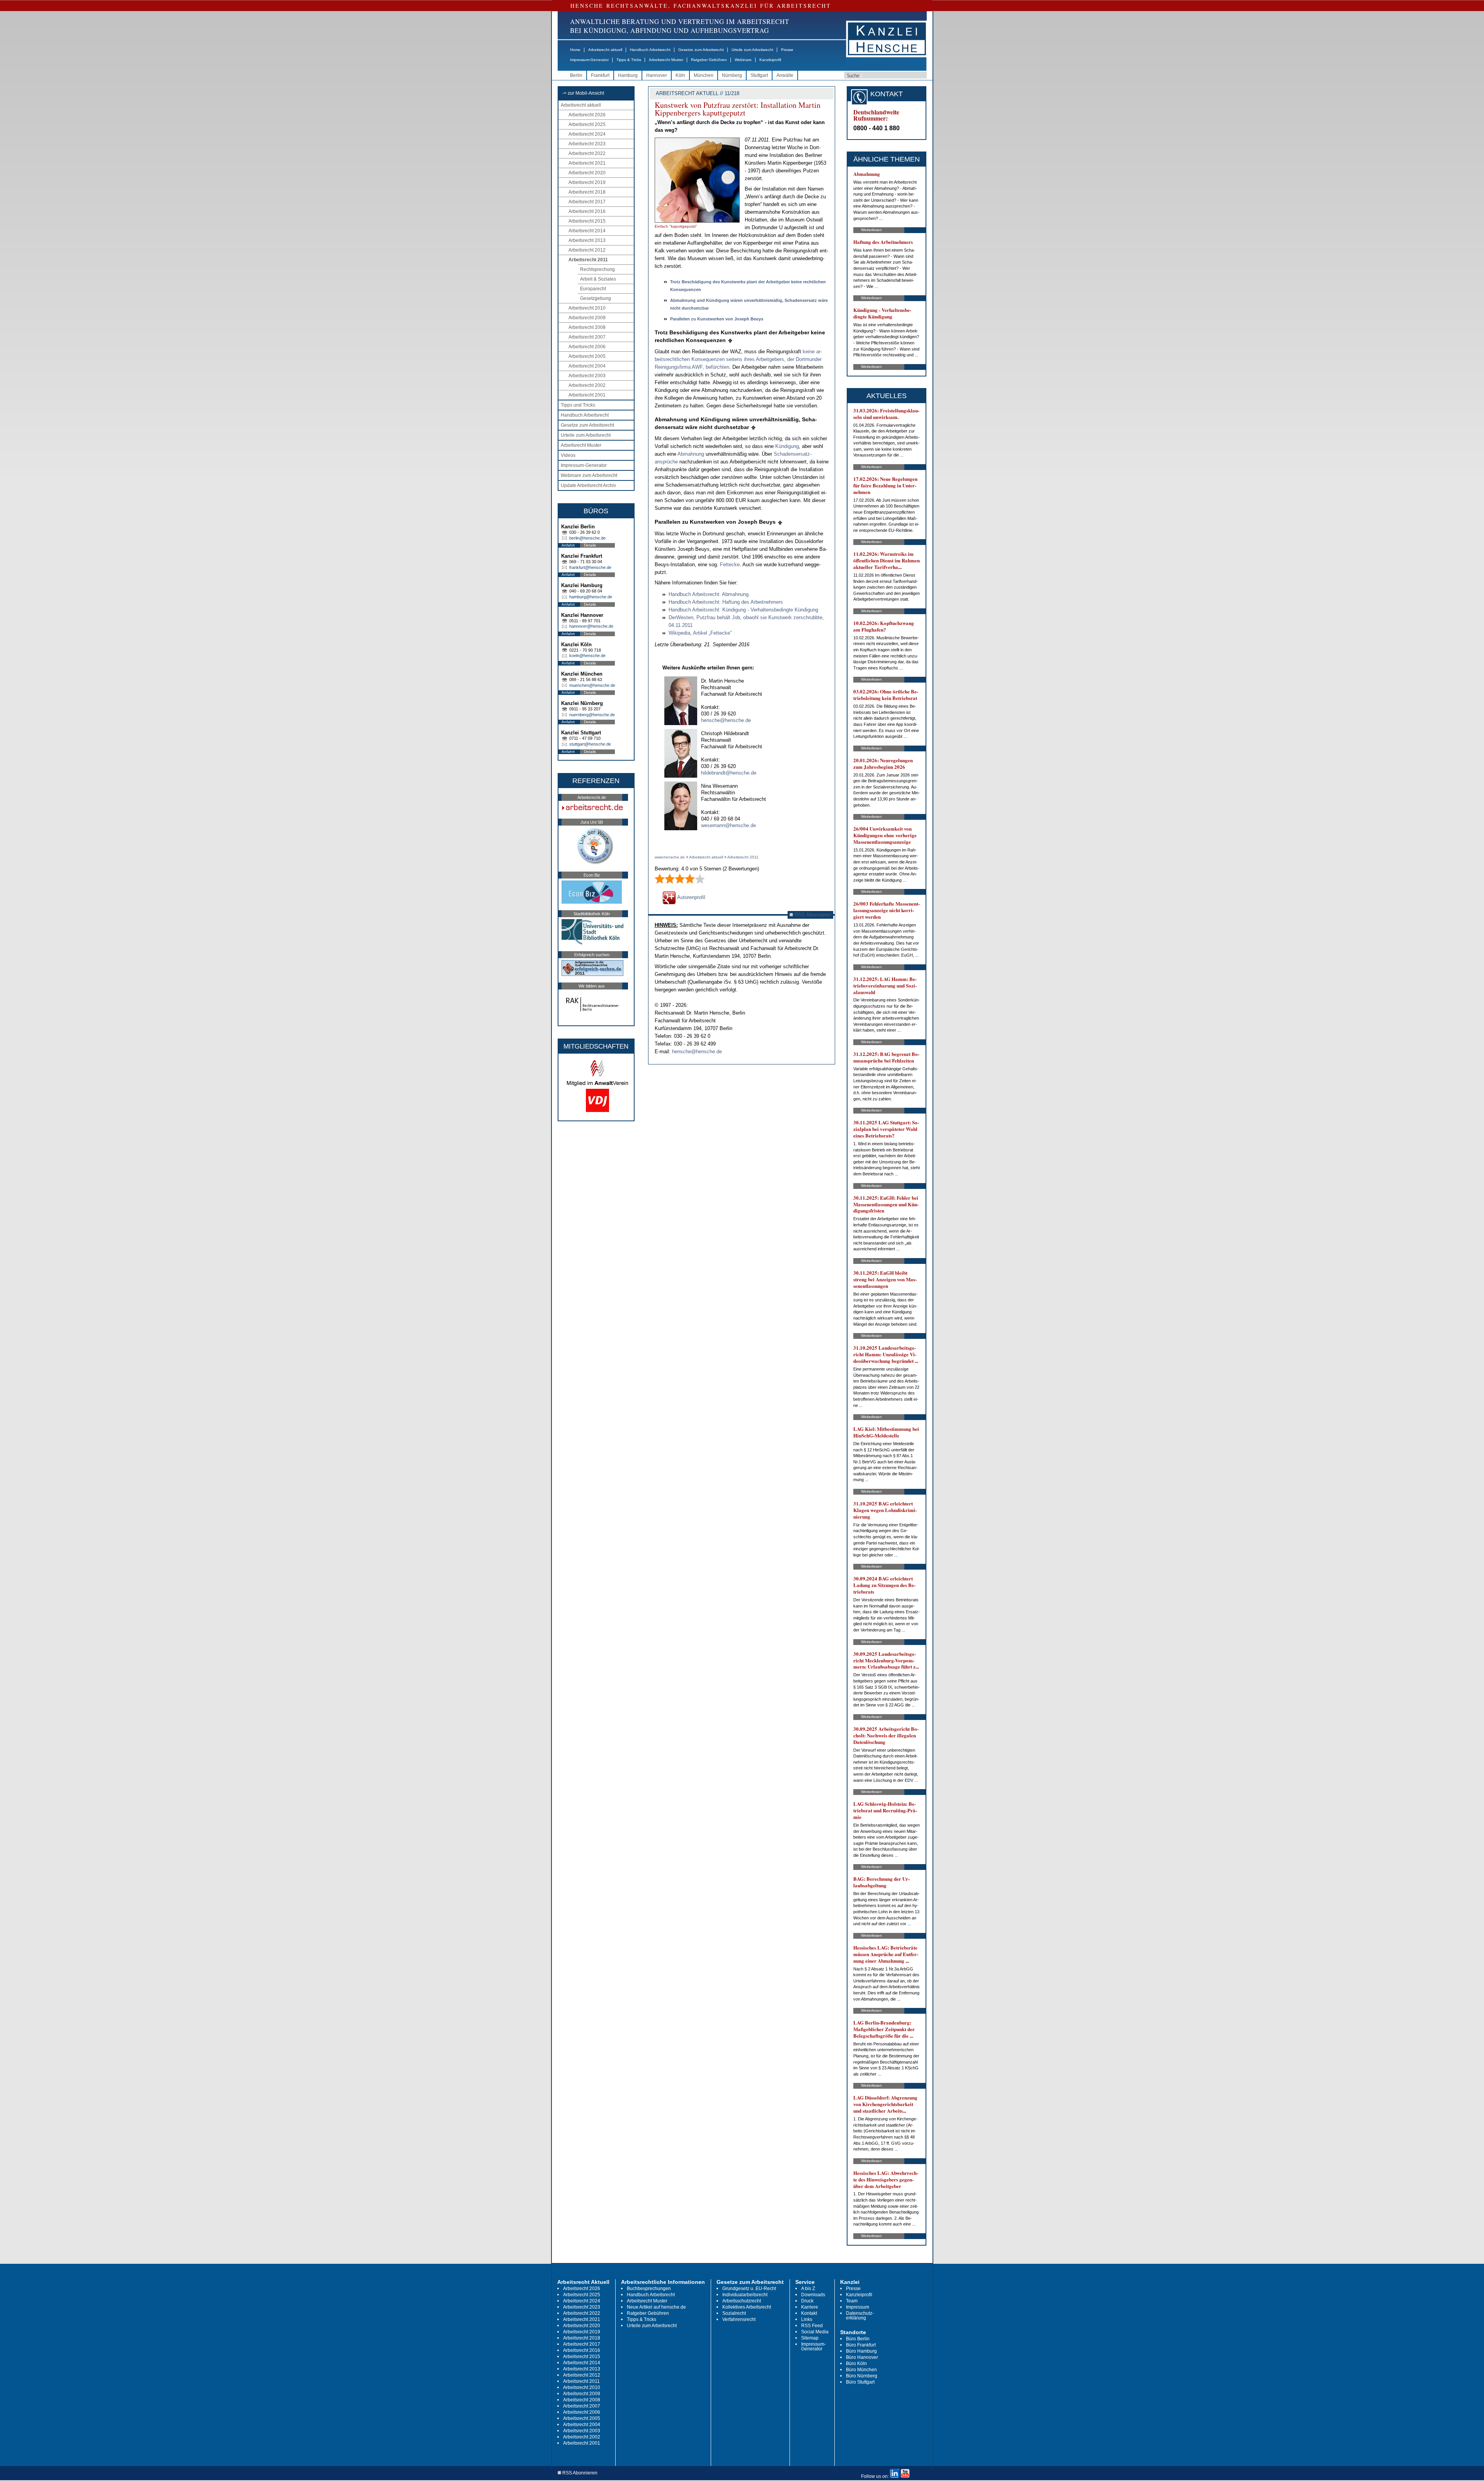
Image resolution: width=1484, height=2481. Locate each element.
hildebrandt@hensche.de (729, 773)
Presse (787, 50)
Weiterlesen (871, 230)
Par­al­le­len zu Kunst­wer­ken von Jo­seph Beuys (717, 319)
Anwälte (785, 75)
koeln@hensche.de (587, 656)
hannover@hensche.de (591, 626)
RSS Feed (812, 2326)
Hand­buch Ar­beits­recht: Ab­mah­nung (709, 594)
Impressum (858, 2307)
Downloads (813, 2295)
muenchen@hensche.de (592, 685)
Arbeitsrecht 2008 (587, 327)
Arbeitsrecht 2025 (587, 124)
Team (852, 2301)
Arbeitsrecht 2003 (587, 376)
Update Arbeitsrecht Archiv (588, 485)
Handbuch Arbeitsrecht (650, 50)
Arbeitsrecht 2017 (587, 202)
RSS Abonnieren (812, 915)
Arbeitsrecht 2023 (587, 144)
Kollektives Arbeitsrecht (747, 2307)
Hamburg (628, 75)
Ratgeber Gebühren (709, 60)
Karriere (810, 2307)
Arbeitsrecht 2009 (587, 318)
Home (575, 50)
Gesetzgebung (596, 298)
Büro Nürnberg (862, 2376)
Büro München (861, 2370)
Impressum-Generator (589, 60)
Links (807, 2319)
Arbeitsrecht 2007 (587, 337)
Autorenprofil (691, 897)
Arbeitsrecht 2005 (587, 356)
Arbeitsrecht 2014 (587, 231)
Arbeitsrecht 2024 (587, 134)
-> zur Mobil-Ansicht (583, 93)
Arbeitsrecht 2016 (587, 211)
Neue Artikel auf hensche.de (656, 2307)
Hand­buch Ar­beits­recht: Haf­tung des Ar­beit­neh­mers (726, 602)
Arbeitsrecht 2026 (587, 115)
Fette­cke (730, 564)
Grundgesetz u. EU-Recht (749, 2289)
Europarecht (593, 289)
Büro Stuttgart (860, 2382)
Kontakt (809, 2313)
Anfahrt (568, 545)
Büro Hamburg (861, 2351)
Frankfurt (600, 75)
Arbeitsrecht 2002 (587, 385)
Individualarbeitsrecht (745, 2295)
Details (590, 545)
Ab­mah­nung (691, 454)
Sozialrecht (734, 2313)
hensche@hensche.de (726, 720)
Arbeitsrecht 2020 (587, 173)
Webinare (743, 60)
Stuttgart (759, 75)
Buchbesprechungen (649, 2289)
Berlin (576, 75)
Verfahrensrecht (739, 2319)
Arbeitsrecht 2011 (588, 260)
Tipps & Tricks (629, 60)
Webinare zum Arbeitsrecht (589, 475)
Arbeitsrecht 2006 (587, 347)
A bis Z (808, 2289)
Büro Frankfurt (861, 2345)
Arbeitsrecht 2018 (587, 192)
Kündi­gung (787, 446)
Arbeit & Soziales (598, 279)
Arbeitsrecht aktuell (605, 50)
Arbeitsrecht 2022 (587, 153)
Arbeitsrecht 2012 (587, 250)
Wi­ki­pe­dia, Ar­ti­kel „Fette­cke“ (700, 633)
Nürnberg (732, 75)
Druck (807, 2301)
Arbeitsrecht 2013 (587, 240)
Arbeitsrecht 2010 (587, 308)
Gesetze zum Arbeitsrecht (701, 50)
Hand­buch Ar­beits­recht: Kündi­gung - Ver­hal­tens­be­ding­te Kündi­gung (743, 610)
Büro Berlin (858, 2339)
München (704, 75)
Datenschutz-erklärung (860, 2316)
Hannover (657, 75)
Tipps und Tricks (578, 405)
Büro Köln (856, 2364)
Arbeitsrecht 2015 (587, 221)
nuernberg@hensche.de (592, 715)
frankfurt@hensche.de (590, 567)
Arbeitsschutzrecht (742, 2301)
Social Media (815, 2332)
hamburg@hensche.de (591, 597)
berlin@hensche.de (587, 538)
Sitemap (810, 2338)
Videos (568, 455)
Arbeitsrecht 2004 (587, 366)
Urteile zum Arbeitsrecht (752, 50)
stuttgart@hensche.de (590, 744)
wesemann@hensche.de (728, 825)
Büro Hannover (862, 2357)
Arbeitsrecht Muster (666, 60)
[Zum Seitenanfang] (730, 340)
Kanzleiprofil (770, 60)
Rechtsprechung (597, 269)
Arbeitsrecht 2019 (587, 182)
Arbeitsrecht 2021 (587, 163)
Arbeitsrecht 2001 (587, 395)
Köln (680, 75)
